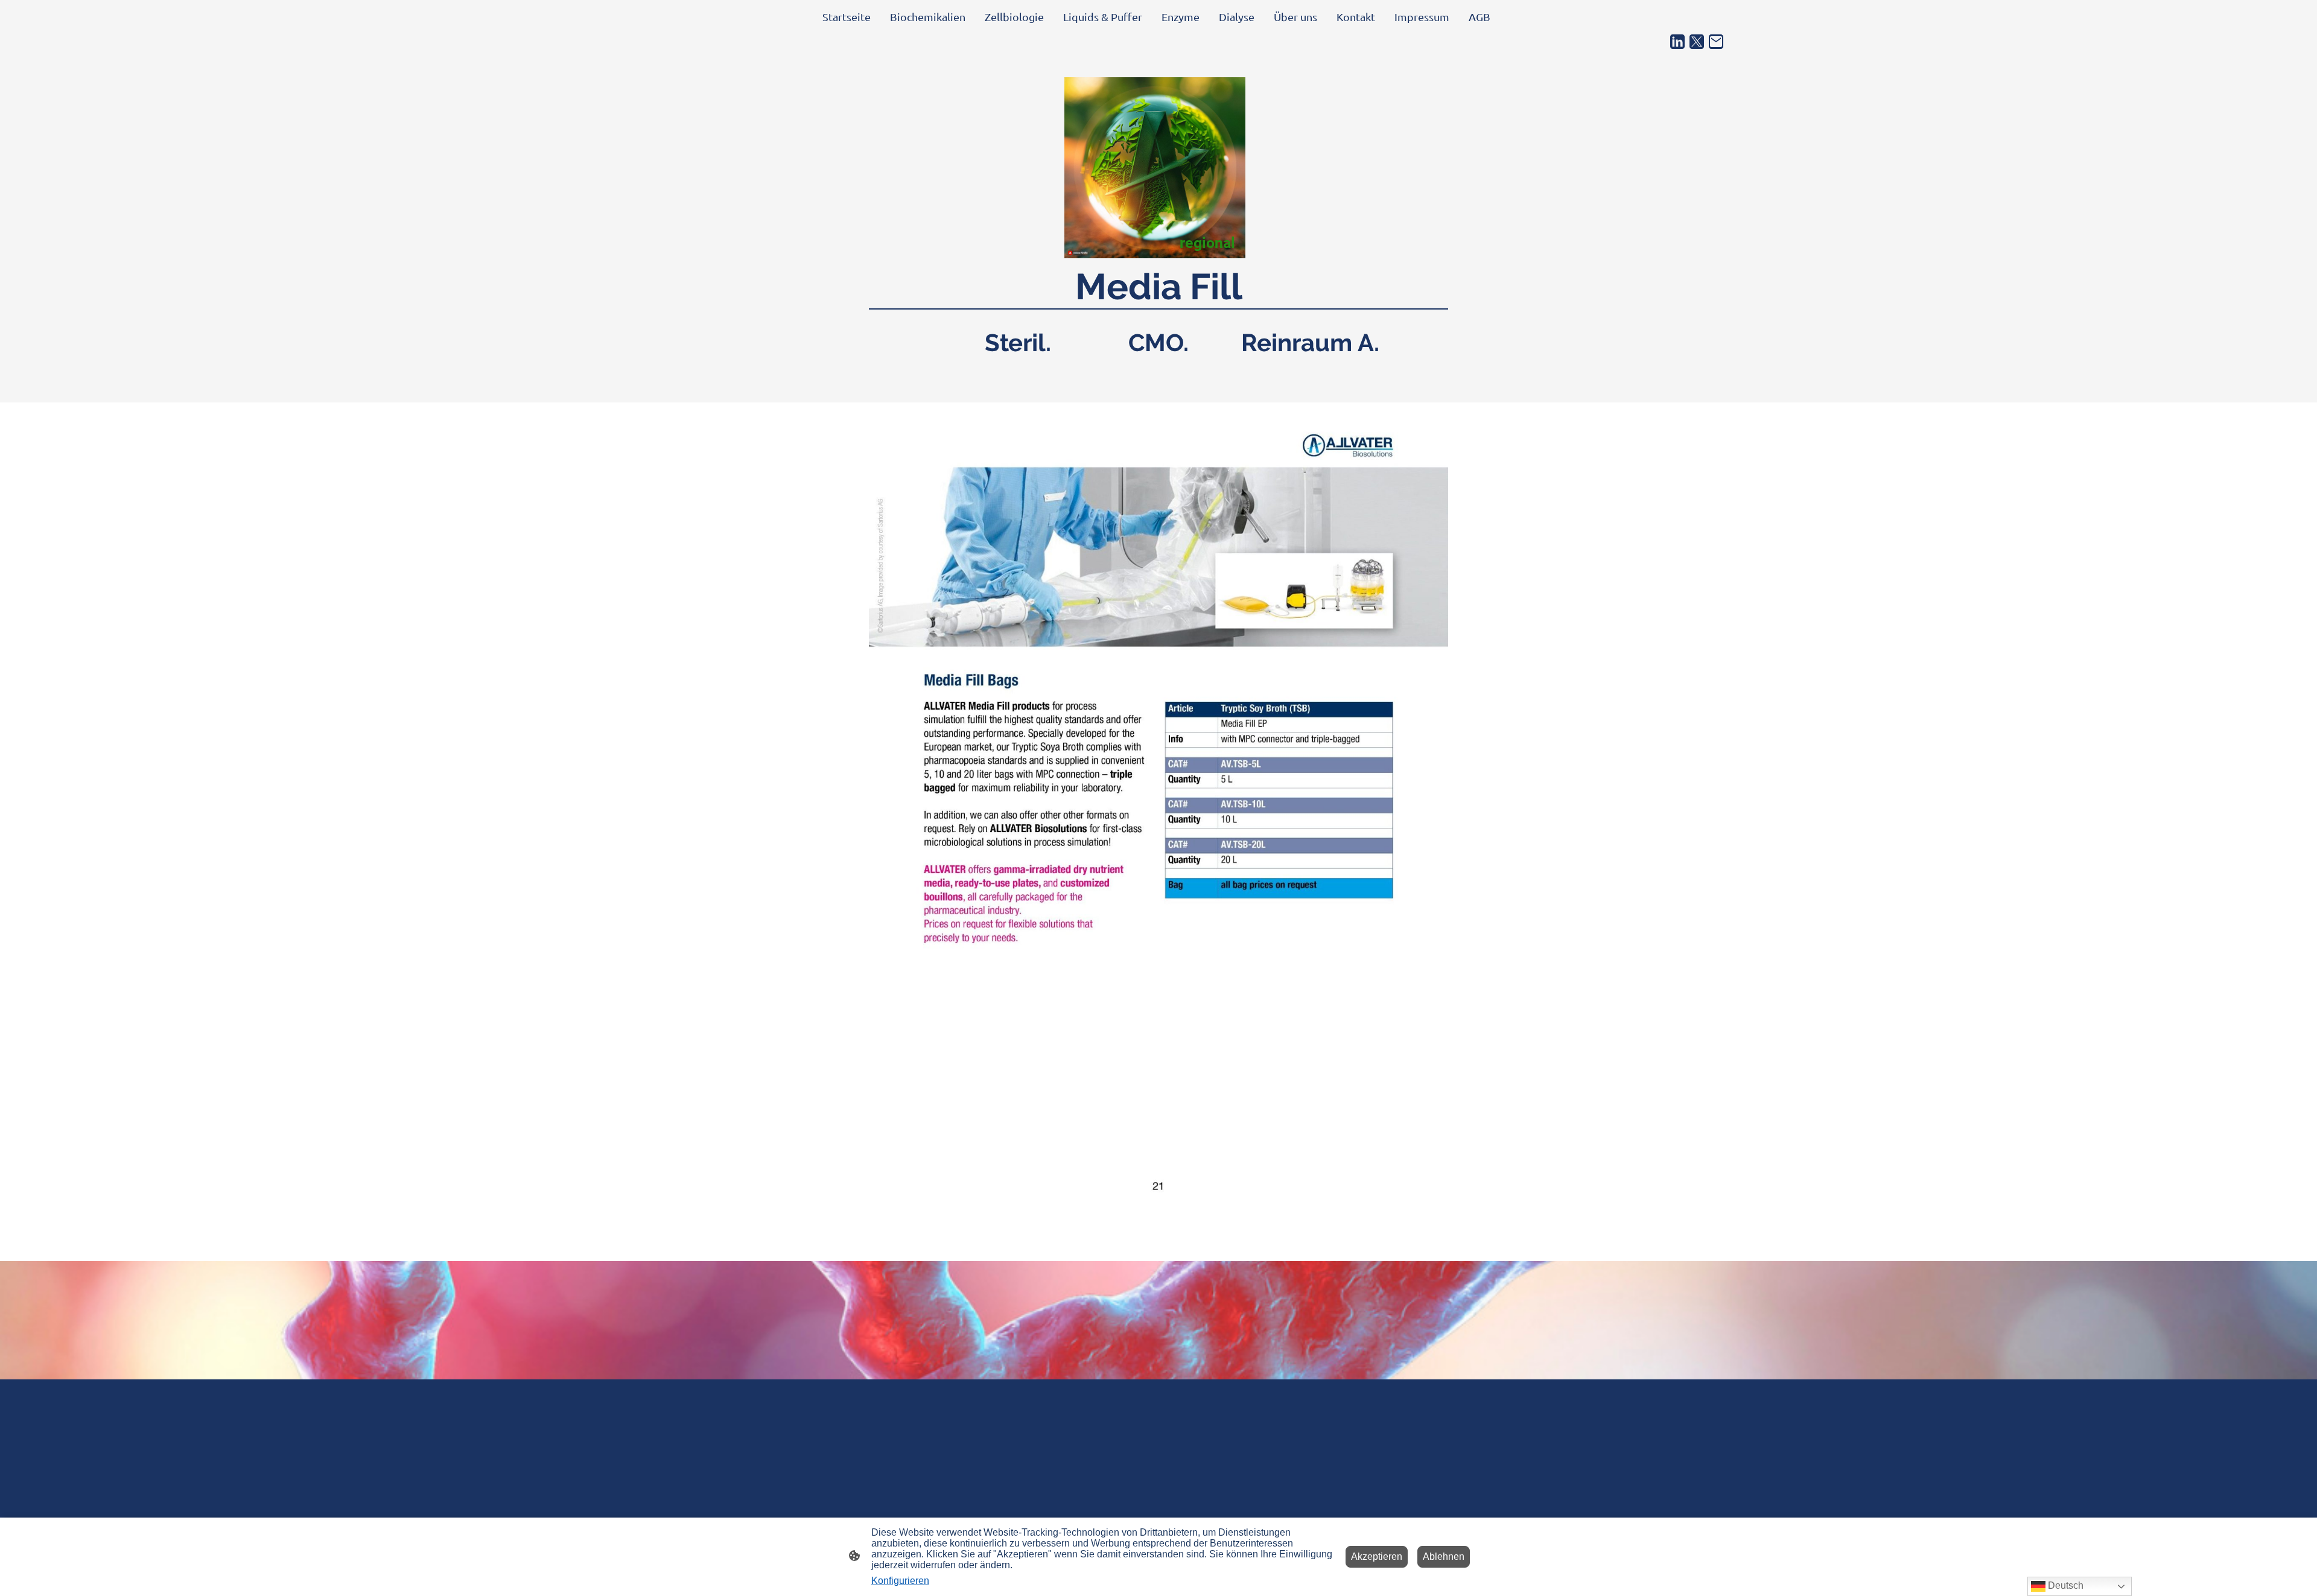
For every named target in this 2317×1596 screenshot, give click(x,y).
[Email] (1716, 42)
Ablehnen (1444, 1556)
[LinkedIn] (1677, 42)
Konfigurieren (900, 1581)
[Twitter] (1697, 42)
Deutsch (2064, 1585)
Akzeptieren (1377, 1556)
